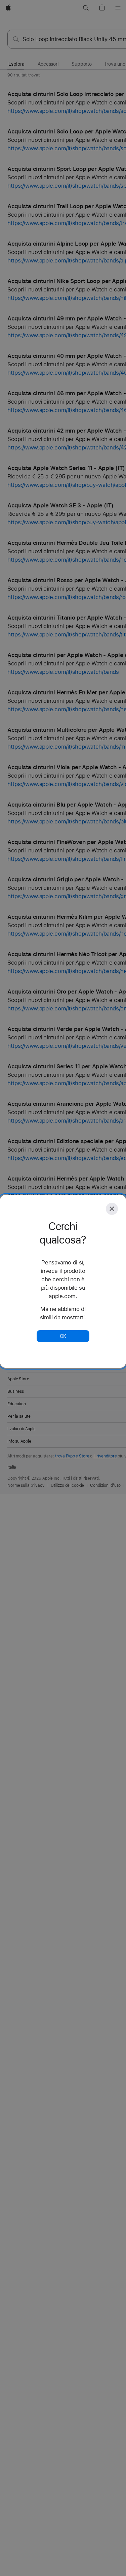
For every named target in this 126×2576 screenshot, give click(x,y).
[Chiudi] (112, 1209)
